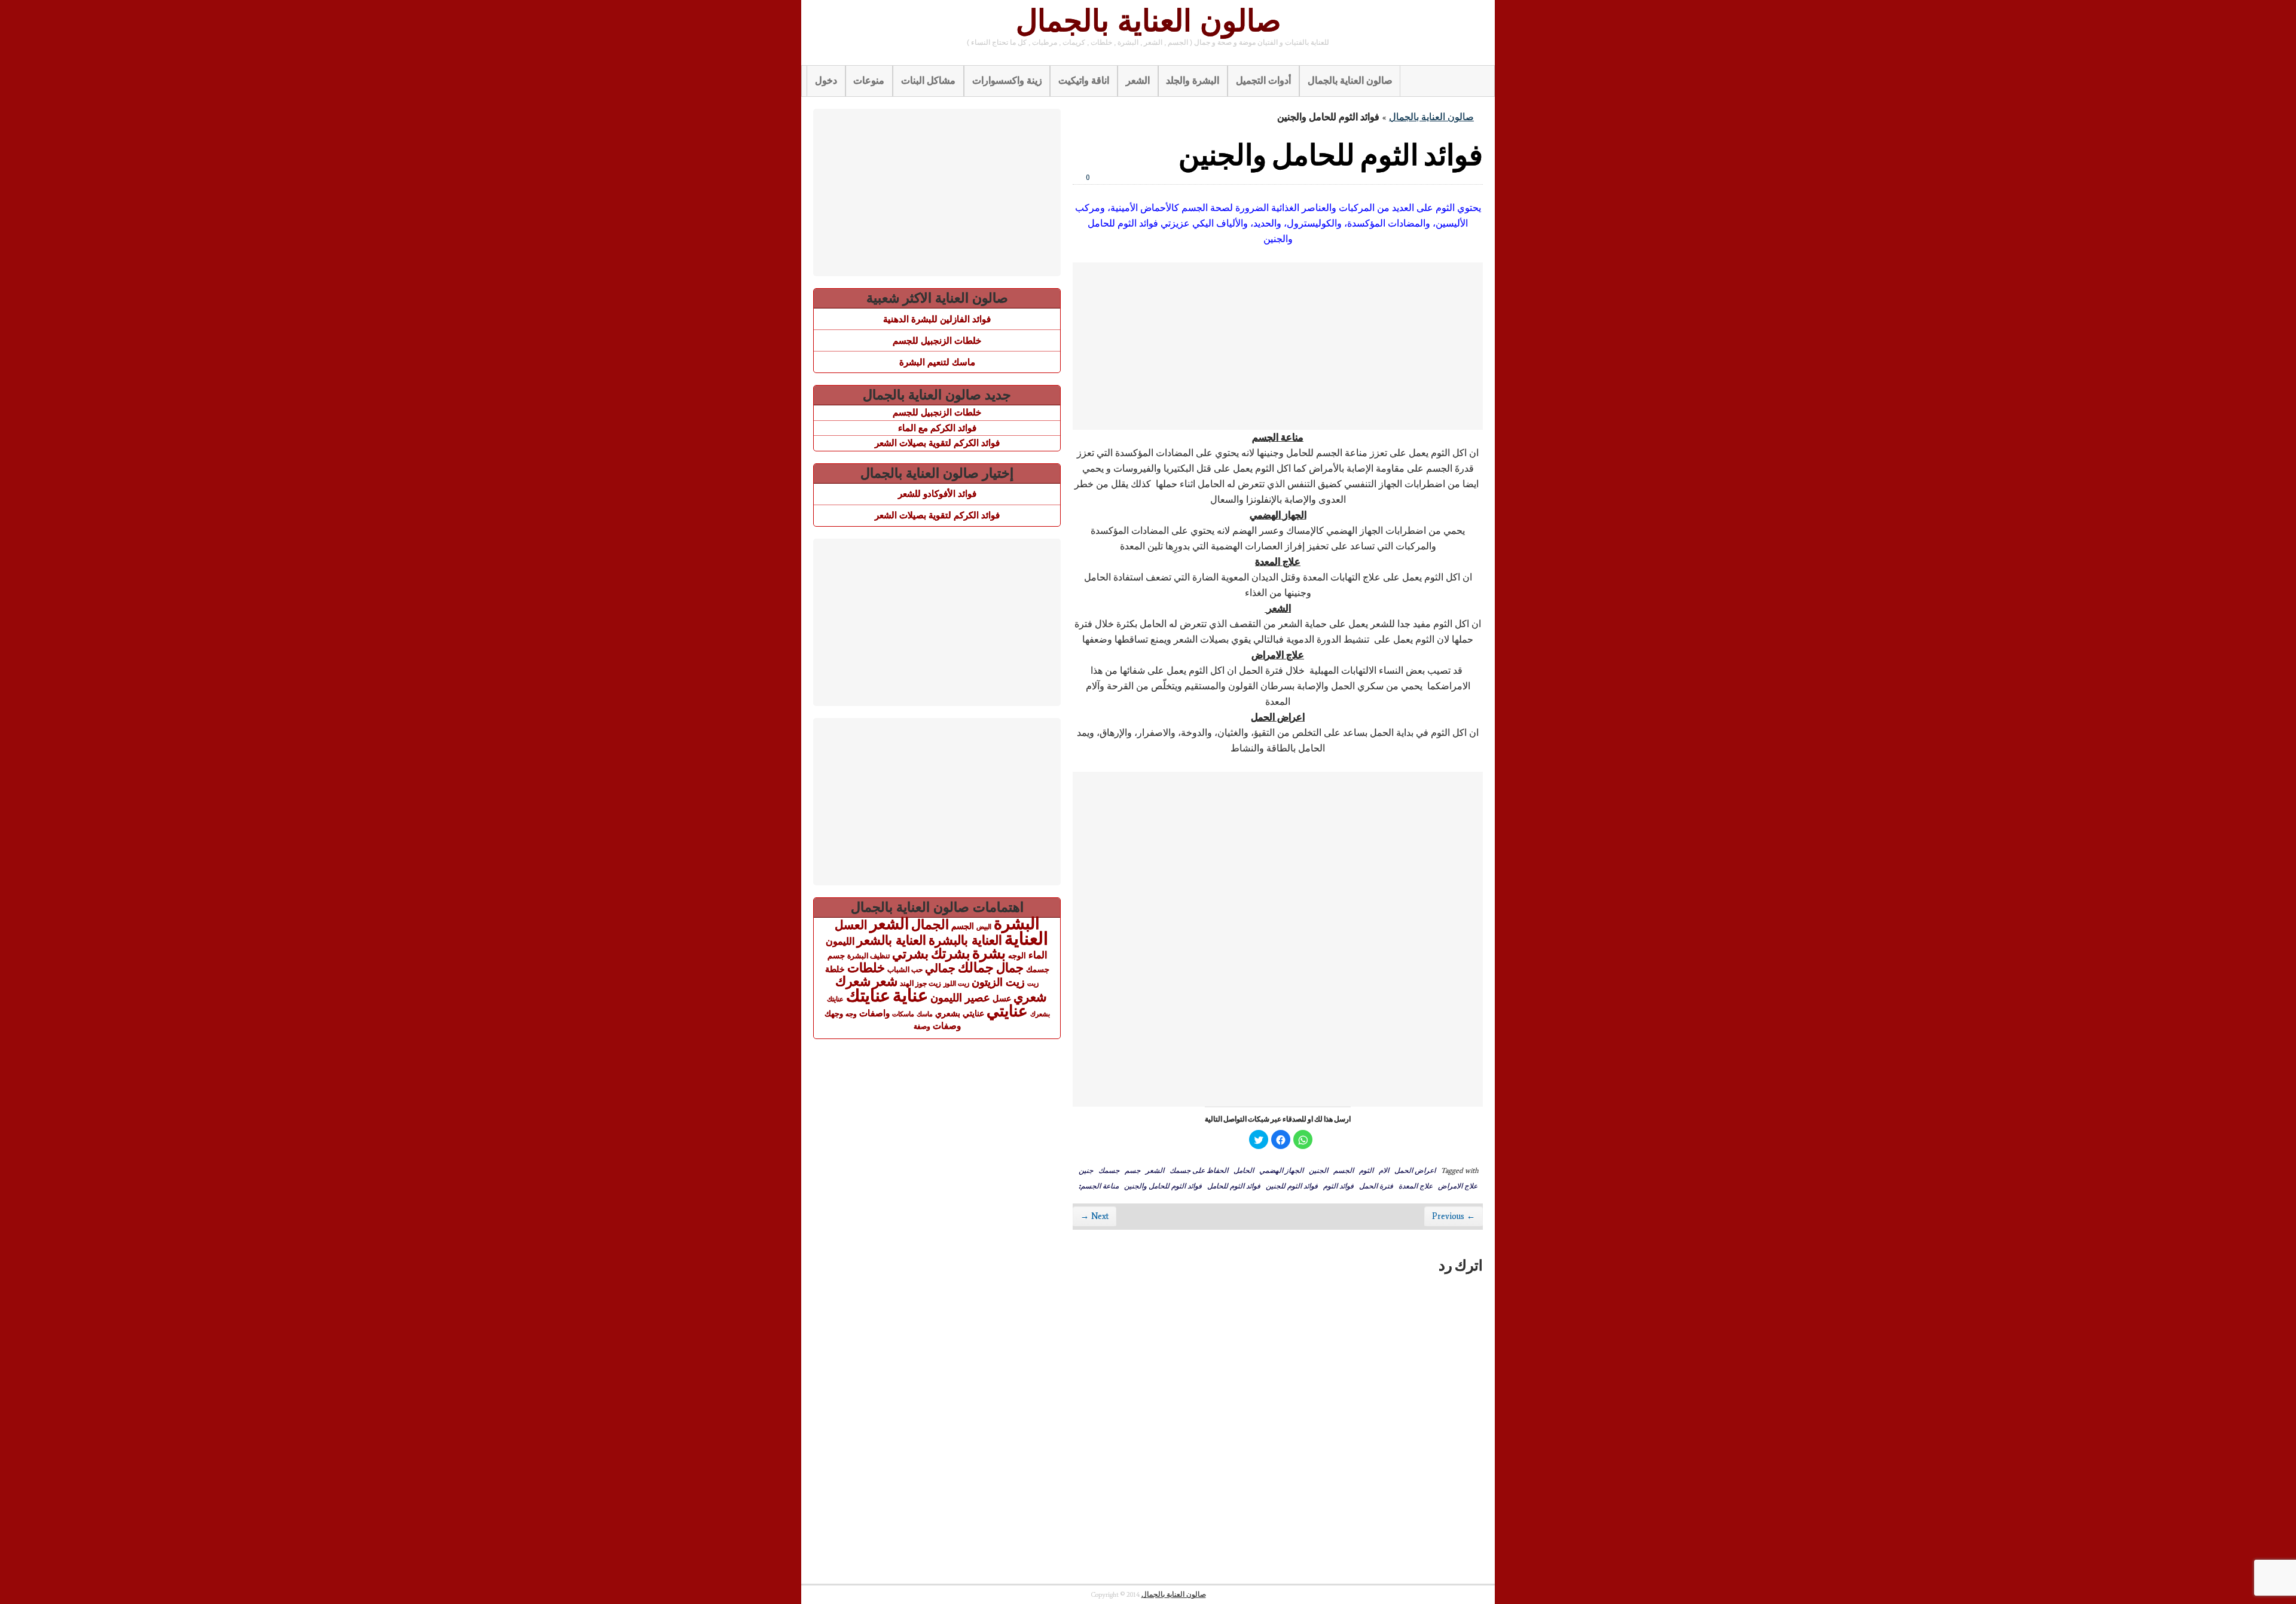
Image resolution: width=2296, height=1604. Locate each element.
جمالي (940, 968)
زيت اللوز (956, 983)
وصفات (947, 1026)
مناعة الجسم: (1099, 1186)
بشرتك (950, 954)
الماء (1038, 955)
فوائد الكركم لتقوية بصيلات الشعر (937, 443)
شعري (1030, 997)
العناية (1026, 938)
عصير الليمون (960, 998)
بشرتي (910, 954)
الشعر (1138, 80)
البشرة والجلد (1193, 80)
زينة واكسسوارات (1007, 80)
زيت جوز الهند (920, 983)
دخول (826, 80)
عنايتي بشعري (960, 1013)
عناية (910, 995)
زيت (1033, 983)
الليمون (840, 941)
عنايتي (1007, 1011)
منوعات (869, 80)
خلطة (835, 969)
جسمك (1109, 1170)
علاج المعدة (1416, 1186)
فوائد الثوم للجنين (1292, 1186)
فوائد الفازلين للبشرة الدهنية (937, 319)
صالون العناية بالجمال (1148, 21)
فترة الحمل (1376, 1186)
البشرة (1017, 924)
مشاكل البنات (928, 80)
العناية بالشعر (891, 940)
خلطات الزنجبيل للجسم (937, 340)
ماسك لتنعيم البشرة (937, 362)
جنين (1086, 1170)
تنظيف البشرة (868, 956)
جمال (1010, 968)
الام (1384, 1170)
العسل (851, 925)
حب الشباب (905, 969)
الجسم (1344, 1170)
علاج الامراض (1458, 1186)
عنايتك (868, 995)
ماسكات (903, 1014)
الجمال (930, 925)
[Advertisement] (1278, 346)
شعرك (853, 981)
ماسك (925, 1014)
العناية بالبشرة (965, 940)
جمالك (976, 968)
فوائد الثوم (1338, 1186)
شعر (885, 981)
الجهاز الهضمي (1281, 1170)
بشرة (989, 953)
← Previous (1454, 1216)
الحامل (1244, 1170)
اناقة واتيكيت (1084, 80)
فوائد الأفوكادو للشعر (937, 494)
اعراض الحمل (1415, 1170)
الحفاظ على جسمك (1199, 1170)
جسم (1132, 1170)
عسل (1002, 998)
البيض (984, 927)
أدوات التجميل (1263, 80)
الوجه (1017, 956)
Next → (1094, 1216)
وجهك (834, 1014)
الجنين (1318, 1170)
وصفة (922, 1026)
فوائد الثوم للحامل (1234, 1186)
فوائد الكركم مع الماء (937, 428)
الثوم (1366, 1170)
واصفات (874, 1013)
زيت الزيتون (998, 982)
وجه (851, 1014)
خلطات (866, 968)
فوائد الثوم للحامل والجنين (1163, 1186)
